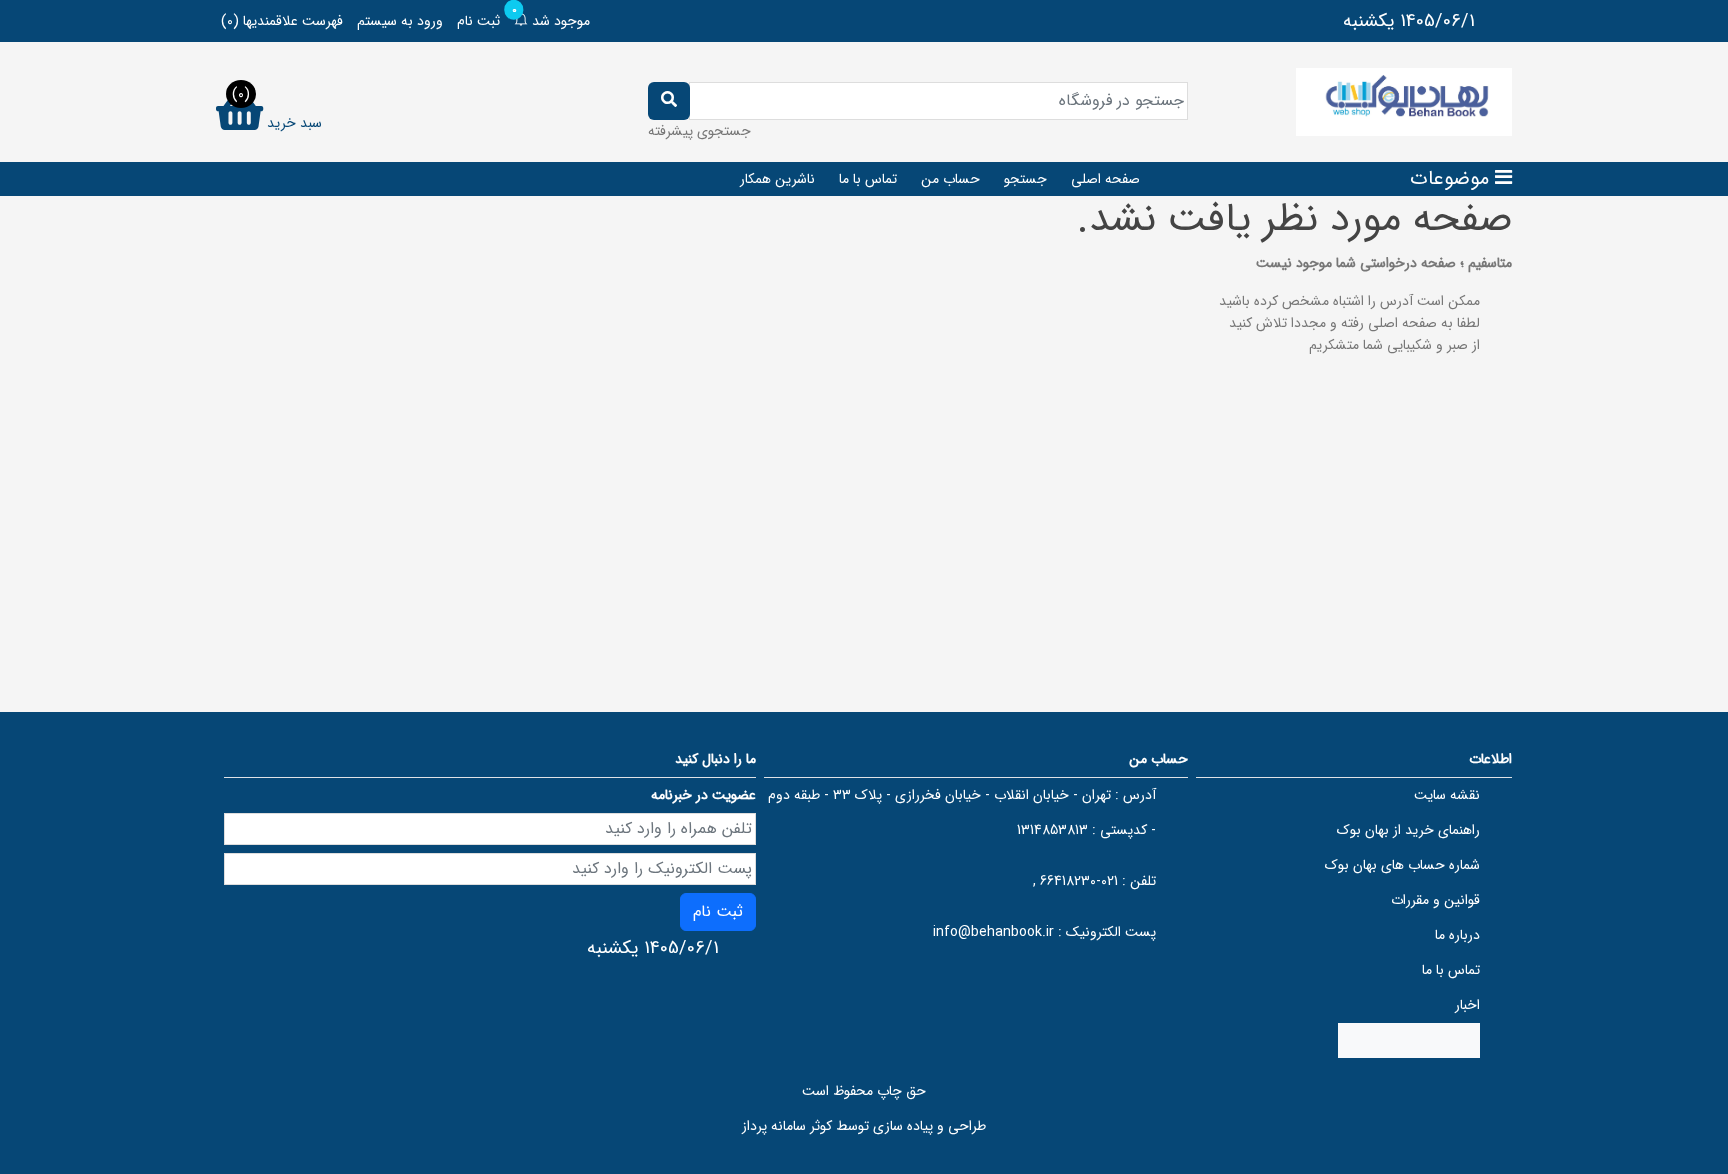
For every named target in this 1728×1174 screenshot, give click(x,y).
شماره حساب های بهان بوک (1402, 865)
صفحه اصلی (1105, 179)
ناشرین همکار (777, 179)
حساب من (950, 179)
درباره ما (1457, 935)
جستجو (1025, 179)
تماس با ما (868, 179)
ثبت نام (478, 21)
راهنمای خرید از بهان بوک (1408, 830)
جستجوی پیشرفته (699, 131)
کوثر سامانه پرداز (787, 1126)
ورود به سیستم (400, 21)
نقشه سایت (1447, 795)
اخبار (1467, 1005)
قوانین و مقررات (1435, 900)
